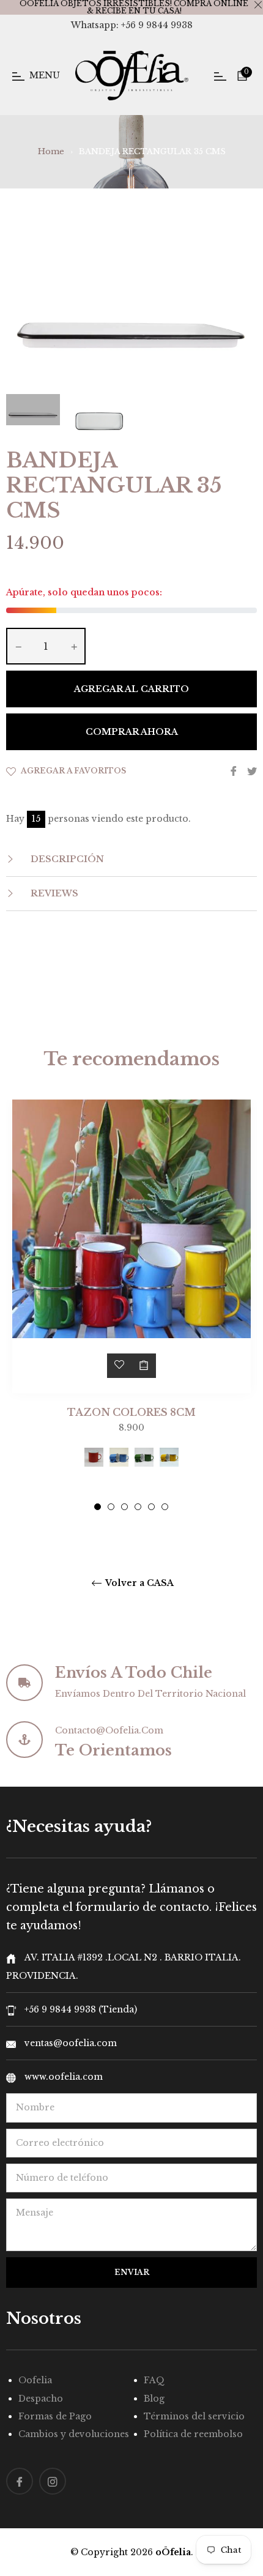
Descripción (66, 859)
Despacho (41, 2399)
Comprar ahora (132, 732)
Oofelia (35, 2380)
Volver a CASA (139, 1583)
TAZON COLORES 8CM (131, 1412)
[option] (131, 1305)
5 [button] (151, 1507)
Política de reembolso (193, 2434)
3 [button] (124, 1507)
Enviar (132, 2272)
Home (51, 151)
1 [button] (98, 1507)
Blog (154, 2399)
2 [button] (111, 1507)
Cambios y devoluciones (74, 2434)
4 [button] (138, 1507)
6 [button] (165, 1507)
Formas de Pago (55, 2416)
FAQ (154, 2380)
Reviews (53, 893)
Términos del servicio (194, 2416)
